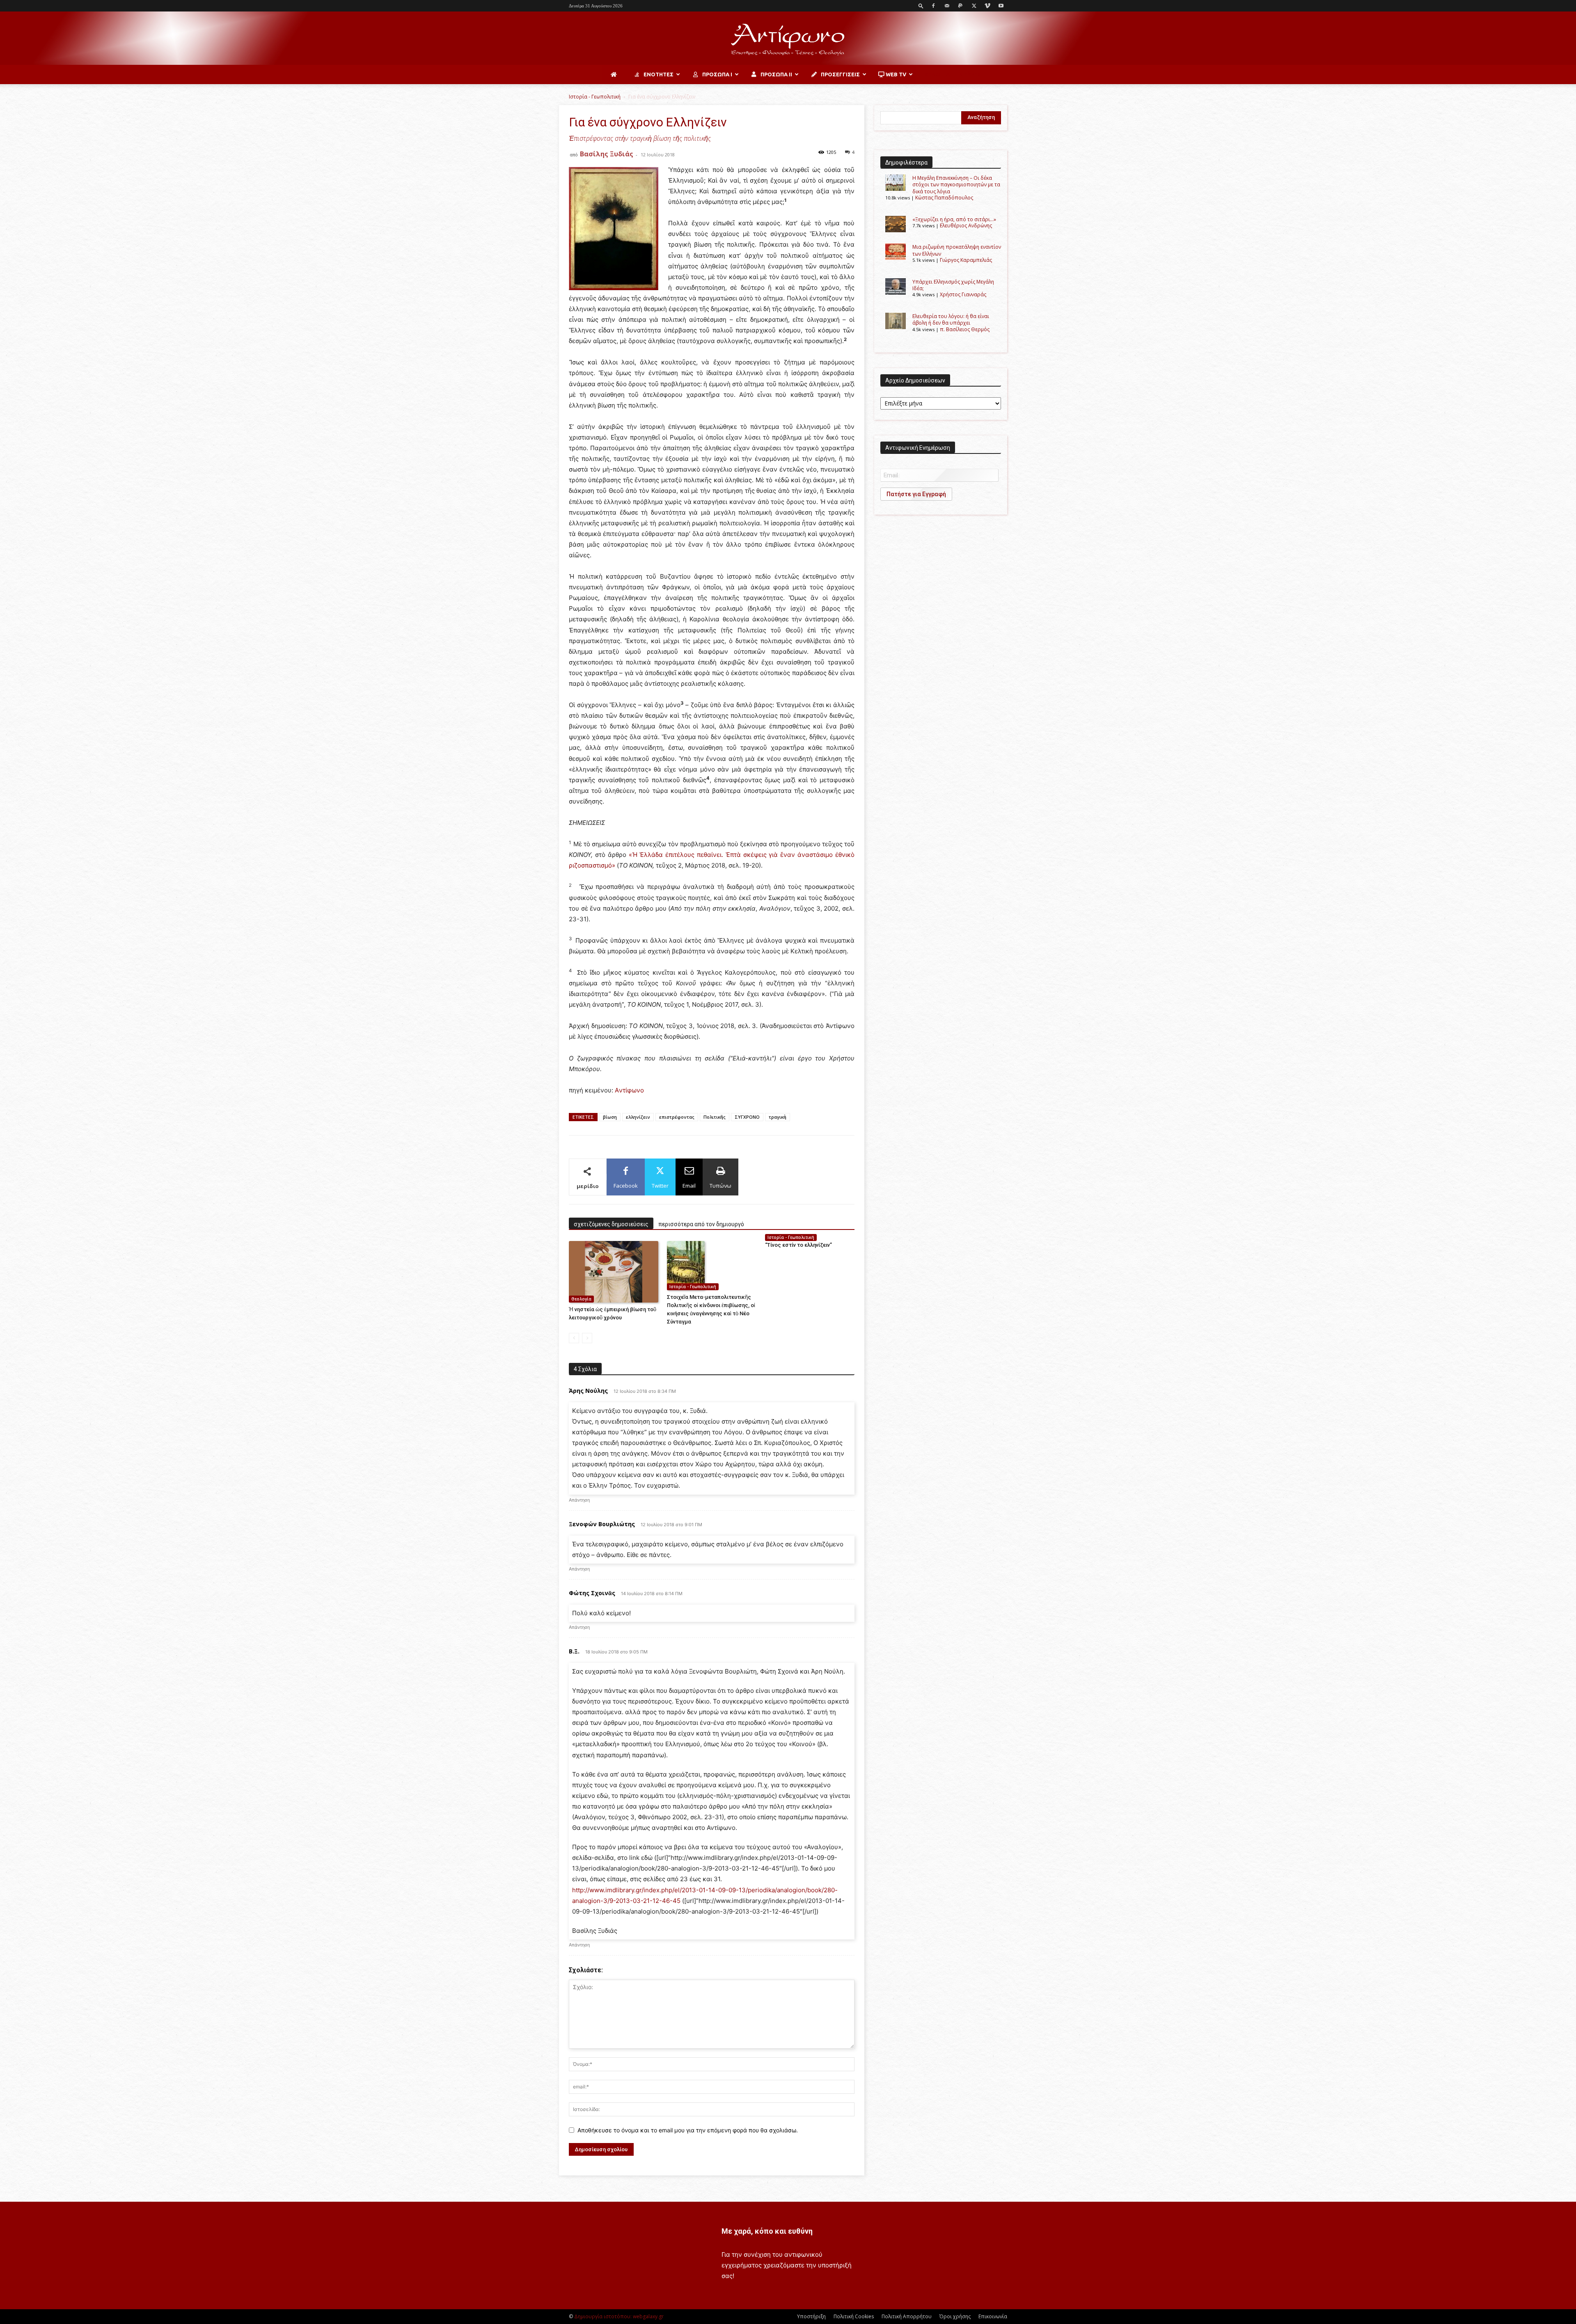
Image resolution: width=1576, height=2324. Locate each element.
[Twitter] (974, 6)
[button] (921, 6)
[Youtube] (1001, 6)
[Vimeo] (987, 6)
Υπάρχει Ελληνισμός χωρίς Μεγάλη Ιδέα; (953, 285)
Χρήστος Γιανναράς (963, 294)
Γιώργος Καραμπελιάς (966, 260)
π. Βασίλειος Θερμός (965, 329)
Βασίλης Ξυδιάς (607, 154)
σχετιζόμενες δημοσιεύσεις (611, 1224)
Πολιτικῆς (715, 1117)
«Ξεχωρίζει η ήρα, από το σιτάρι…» (954, 219)
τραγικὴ (778, 1117)
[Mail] (947, 6)
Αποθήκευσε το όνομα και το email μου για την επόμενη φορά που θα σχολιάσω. (688, 2130)
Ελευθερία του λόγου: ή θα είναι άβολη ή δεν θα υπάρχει (951, 319)
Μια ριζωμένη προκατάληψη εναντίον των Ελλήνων (957, 250)
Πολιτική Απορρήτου (907, 2316)
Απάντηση (579, 1500)
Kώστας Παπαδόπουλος (944, 198)
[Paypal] (960, 6)
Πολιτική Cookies (854, 2316)
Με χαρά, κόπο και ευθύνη (767, 2231)
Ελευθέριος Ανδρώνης (966, 226)
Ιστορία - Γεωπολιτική (595, 97)
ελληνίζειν (638, 1117)
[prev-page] (574, 1338)
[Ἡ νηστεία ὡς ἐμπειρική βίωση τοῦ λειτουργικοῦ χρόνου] (614, 1272)
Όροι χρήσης (955, 2316)
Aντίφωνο (629, 1090)
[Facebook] (933, 6)
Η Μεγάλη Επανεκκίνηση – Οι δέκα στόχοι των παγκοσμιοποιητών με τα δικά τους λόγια (956, 185)
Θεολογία (581, 1299)
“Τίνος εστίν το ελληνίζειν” (798, 1245)
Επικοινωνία (993, 2316)
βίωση (610, 1117)
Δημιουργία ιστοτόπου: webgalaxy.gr (619, 2316)
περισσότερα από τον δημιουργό (701, 1224)
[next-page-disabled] (587, 1338)
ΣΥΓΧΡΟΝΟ (747, 1117)
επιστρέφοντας (677, 1117)
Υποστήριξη (811, 2316)
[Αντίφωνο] (788, 39)
